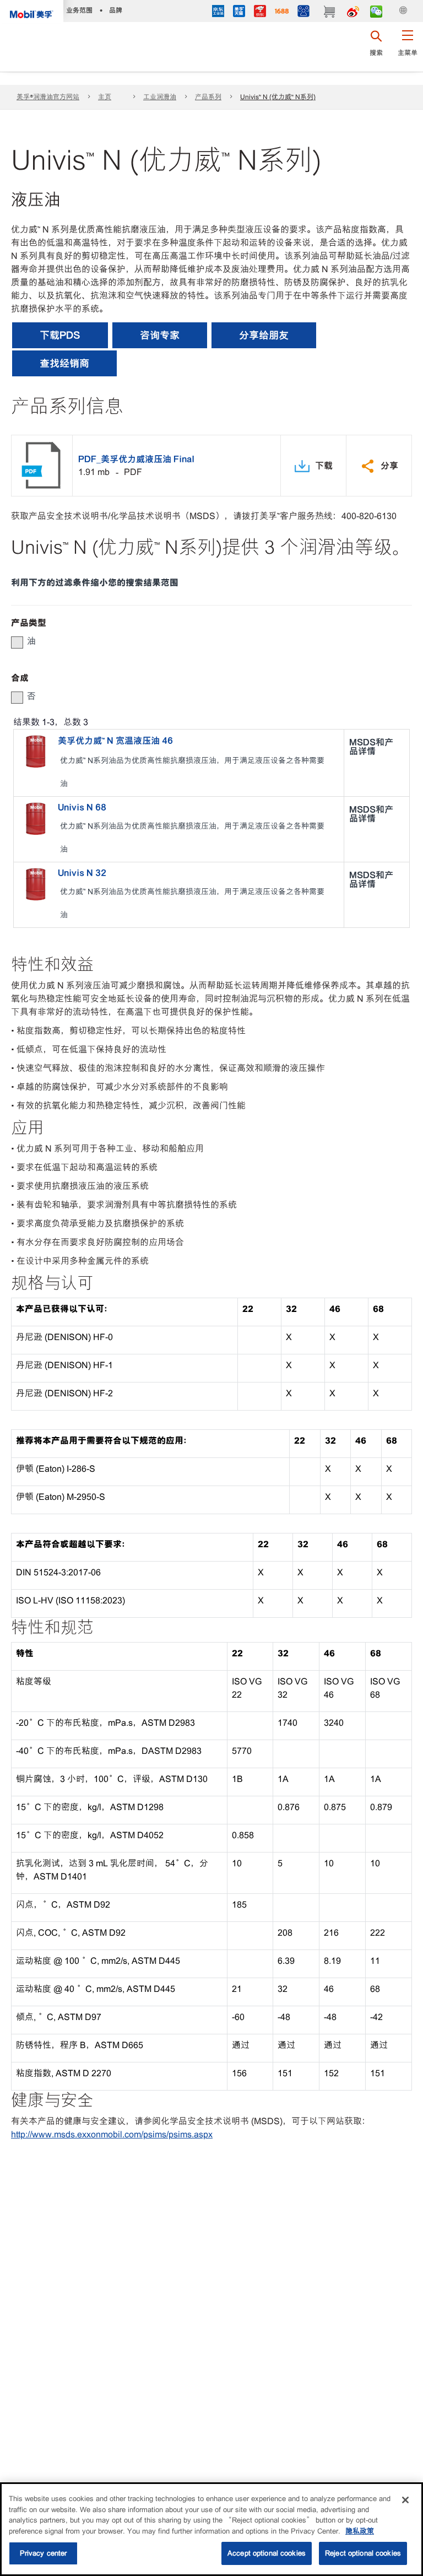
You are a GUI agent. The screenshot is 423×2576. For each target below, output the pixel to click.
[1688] (282, 12)
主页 (105, 97)
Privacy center (44, 2553)
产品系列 (208, 97)
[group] (206, 641)
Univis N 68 (82, 807)
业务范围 (79, 10)
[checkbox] (17, 642)
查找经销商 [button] (64, 363)
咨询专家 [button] (160, 335)
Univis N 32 (82, 873)
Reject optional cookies (363, 2553)
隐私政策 (360, 2531)
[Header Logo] (32, 12)
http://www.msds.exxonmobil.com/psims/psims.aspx (112, 2134)
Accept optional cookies (267, 2553)
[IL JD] (218, 12)
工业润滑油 (160, 97)
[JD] (260, 12)
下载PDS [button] (60, 335)
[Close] (405, 2500)
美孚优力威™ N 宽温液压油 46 (115, 741)
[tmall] (239, 12)
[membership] (303, 12)
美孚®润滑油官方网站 (48, 97)
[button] (407, 47)
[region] (211, 2529)
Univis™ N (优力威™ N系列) (278, 97)
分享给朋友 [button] (264, 335)
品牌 (116, 10)
